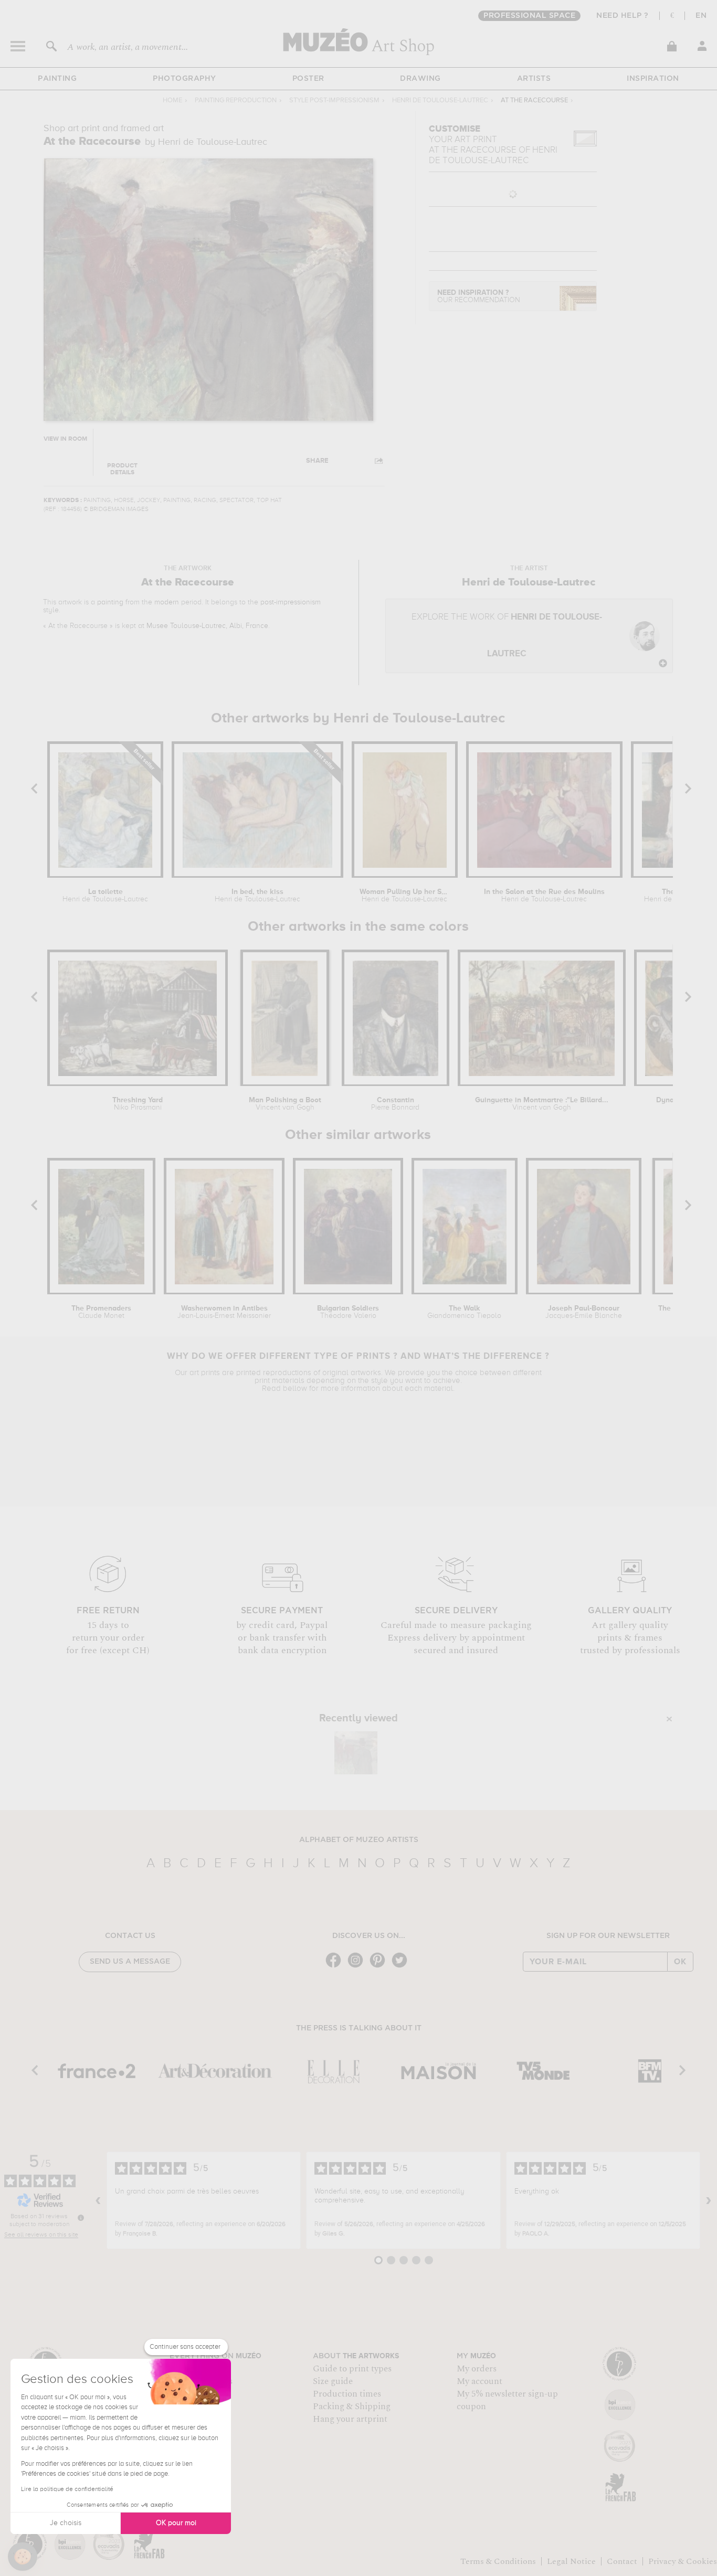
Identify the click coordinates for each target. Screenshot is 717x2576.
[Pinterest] (380, 1967)
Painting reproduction (236, 100)
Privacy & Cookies (683, 2561)
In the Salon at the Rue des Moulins (544, 896)
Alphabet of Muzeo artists (359, 1840)
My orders (477, 2369)
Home (172, 100)
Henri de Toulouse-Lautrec (440, 100)
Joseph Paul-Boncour (584, 1312)
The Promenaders (101, 1312)
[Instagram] (358, 1967)
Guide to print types (352, 2369)
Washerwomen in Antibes (224, 1312)
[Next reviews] (709, 2200)
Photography (184, 79)
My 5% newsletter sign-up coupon (507, 2400)
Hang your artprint (350, 2419)
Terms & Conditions (498, 2561)
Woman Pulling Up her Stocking (405, 896)
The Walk (464, 1312)
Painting (57, 79)
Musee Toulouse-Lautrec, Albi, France (207, 626)
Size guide (333, 2381)
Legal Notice (571, 2561)
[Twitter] (402, 1967)
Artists (534, 79)
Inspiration (653, 79)
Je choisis (66, 2523)
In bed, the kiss (257, 896)
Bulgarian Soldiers (348, 1312)
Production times (347, 2394)
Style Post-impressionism (334, 100)
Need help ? (623, 16)
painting (110, 602)
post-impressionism (291, 602)
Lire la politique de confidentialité (67, 2489)
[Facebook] (336, 1967)
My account (479, 2381)
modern (167, 602)
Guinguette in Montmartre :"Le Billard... (542, 1104)
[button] (23, 2557)
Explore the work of (507, 636)
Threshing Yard (138, 1104)
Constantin (395, 1104)
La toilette (105, 896)
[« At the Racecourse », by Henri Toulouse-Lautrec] (356, 1753)
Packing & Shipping (352, 2407)
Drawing (420, 79)
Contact (622, 2561)
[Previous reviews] (98, 2200)
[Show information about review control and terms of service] (81, 2218)
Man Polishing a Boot (285, 1104)
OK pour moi (176, 2523)
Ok (680, 1962)
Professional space (529, 16)
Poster (308, 79)
